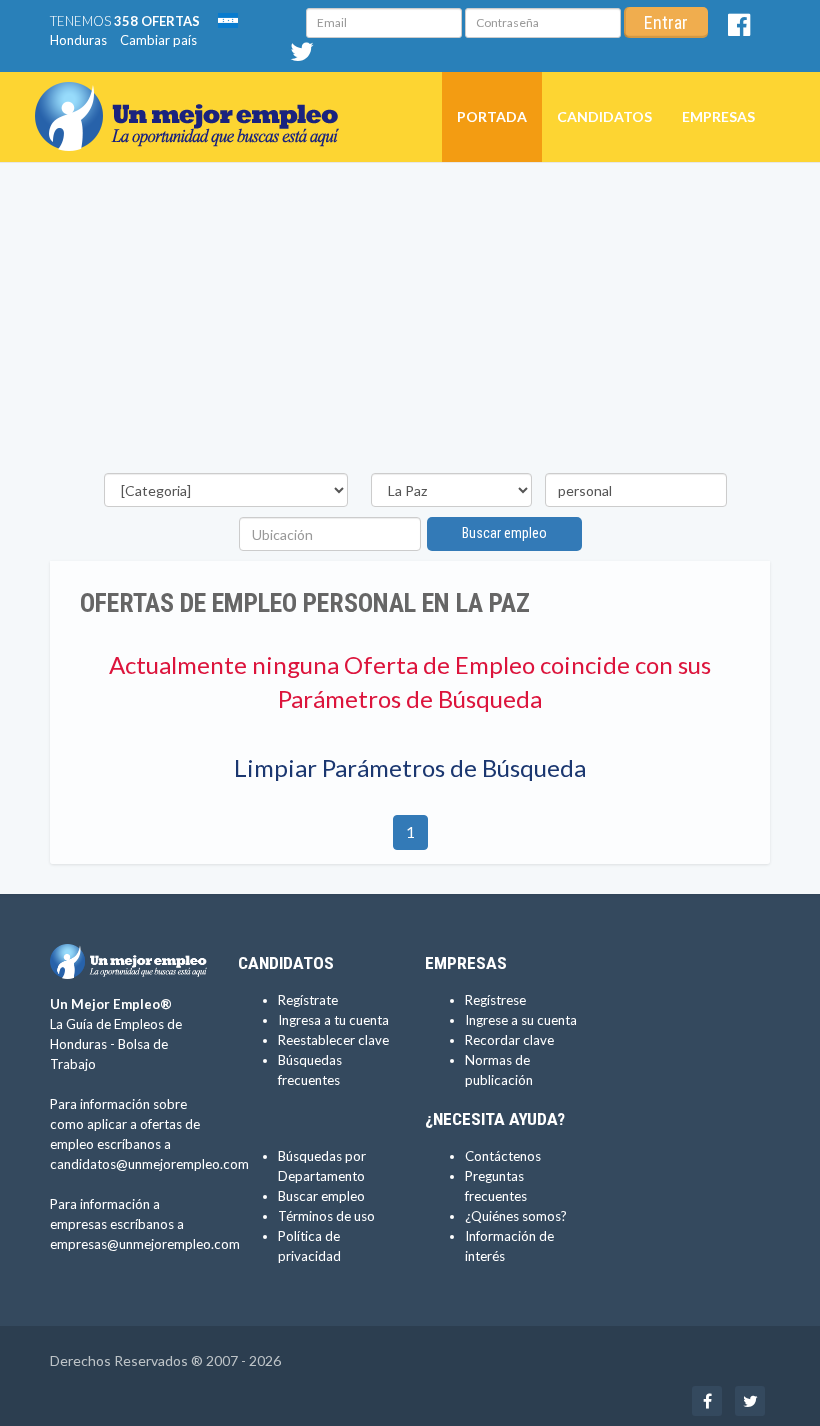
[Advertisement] (410, 323)
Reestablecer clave (333, 1040)
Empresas (718, 116)
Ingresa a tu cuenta (333, 1020)
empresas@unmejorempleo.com (145, 1244)
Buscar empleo (504, 533)
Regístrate (308, 1000)
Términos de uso (326, 1216)
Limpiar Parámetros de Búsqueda (410, 767)
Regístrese (495, 1000)
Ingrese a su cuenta (521, 1020)
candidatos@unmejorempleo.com (149, 1164)
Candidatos (604, 116)
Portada (492, 116)
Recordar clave (509, 1040)
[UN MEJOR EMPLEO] (194, 97)
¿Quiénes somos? (516, 1216)
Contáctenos (503, 1156)
